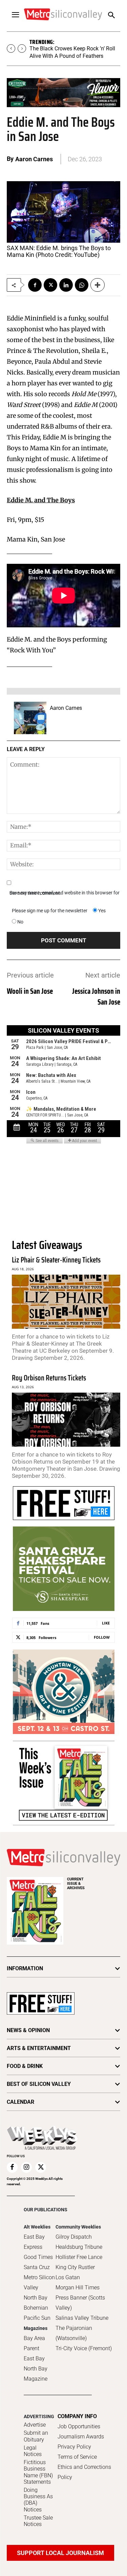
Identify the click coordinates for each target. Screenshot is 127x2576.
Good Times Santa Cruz (38, 2262)
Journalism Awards (81, 2437)
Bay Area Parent (34, 2343)
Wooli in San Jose (30, 991)
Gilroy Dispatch (74, 2237)
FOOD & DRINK (25, 2066)
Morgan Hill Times (78, 2288)
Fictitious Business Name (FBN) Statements (38, 2472)
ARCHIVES (76, 1884)
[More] (98, 285)
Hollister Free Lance (79, 2257)
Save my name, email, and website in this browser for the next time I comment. (65, 893)
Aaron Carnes (34, 159)
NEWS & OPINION (28, 2030)
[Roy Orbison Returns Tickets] (66, 1420)
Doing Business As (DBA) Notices (38, 2500)
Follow (102, 1637)
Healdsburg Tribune (79, 2247)
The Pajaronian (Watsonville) (74, 2333)
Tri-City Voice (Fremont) (84, 2348)
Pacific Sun (37, 2318)
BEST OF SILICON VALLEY (39, 2084)
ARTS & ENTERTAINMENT (39, 2048)
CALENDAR (20, 2102)
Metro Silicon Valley (39, 2282)
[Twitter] (50, 285)
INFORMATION (25, 1968)
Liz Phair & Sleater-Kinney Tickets (56, 1260)
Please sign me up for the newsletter (50, 911)
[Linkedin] (66, 285)
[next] (22, 49)
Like (106, 1623)
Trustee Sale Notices (38, 2521)
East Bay (34, 2358)
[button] (111, 16)
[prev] (11, 49)
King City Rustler (75, 2267)
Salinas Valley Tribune (82, 2318)
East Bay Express (34, 2242)
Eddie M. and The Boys (41, 500)
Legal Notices (33, 2451)
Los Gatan (68, 2277)
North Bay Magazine (36, 2374)
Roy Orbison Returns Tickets (49, 1378)
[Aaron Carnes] (30, 718)
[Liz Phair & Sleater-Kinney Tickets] (66, 1302)
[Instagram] (26, 2167)
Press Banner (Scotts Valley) (80, 2303)
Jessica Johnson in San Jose (96, 997)
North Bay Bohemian (36, 2303)
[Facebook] (35, 285)
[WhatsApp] (82, 285)
